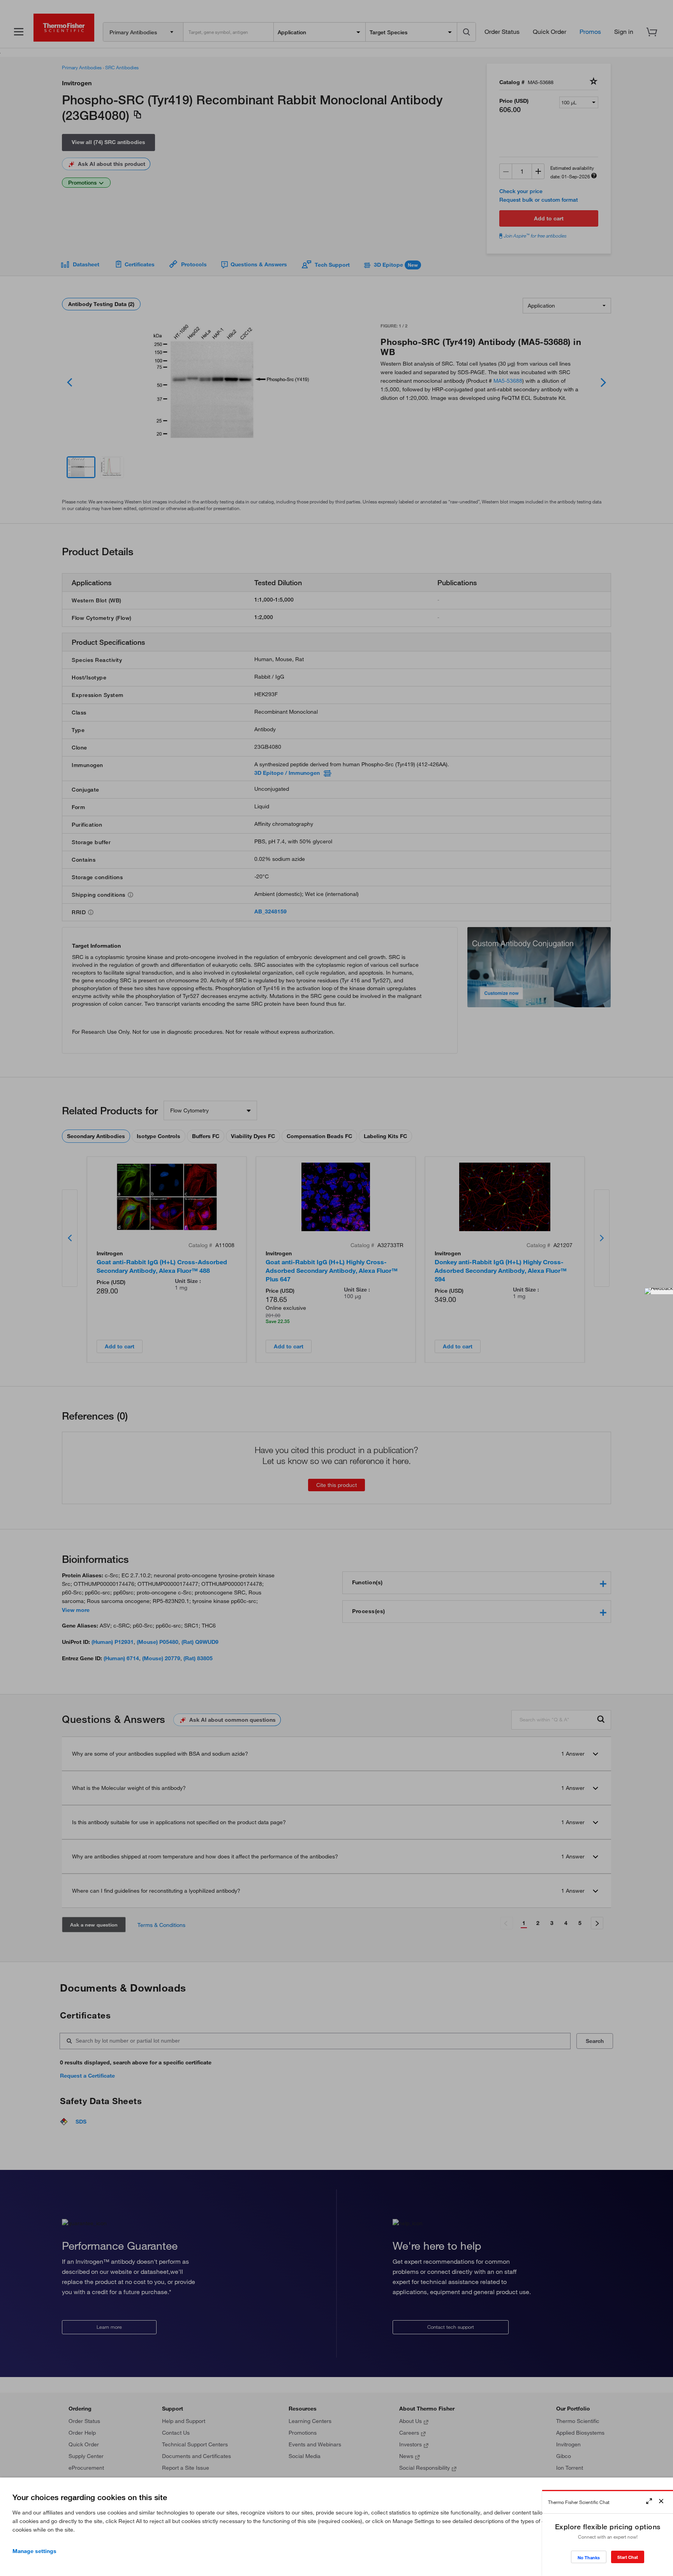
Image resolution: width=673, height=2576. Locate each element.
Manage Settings (34, 2551)
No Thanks (589, 2558)
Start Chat (628, 2557)
